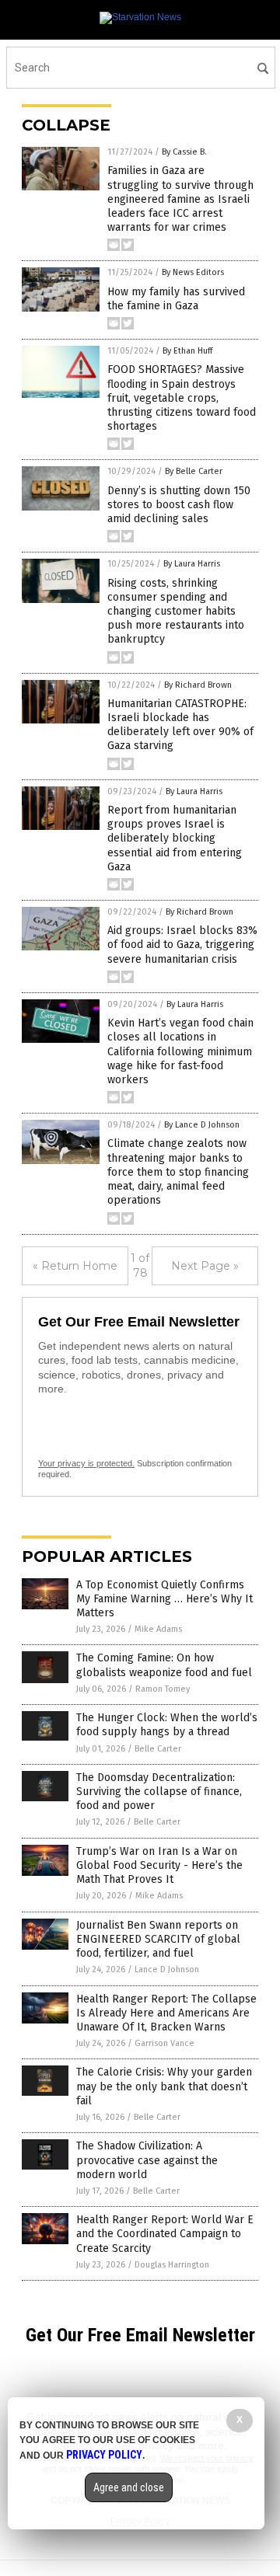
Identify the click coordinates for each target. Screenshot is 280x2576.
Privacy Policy (104, 2455)
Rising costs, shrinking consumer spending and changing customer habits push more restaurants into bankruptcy (176, 612)
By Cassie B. (184, 152)
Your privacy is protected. (86, 1463)
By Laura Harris (192, 564)
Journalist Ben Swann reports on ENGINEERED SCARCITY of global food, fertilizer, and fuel (158, 1939)
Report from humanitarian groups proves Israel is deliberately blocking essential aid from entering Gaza (175, 838)
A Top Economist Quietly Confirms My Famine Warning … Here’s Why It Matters (164, 1599)
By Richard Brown (198, 685)
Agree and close (129, 2487)
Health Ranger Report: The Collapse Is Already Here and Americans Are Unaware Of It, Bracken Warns (166, 2013)
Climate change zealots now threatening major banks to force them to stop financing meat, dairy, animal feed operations (178, 1172)
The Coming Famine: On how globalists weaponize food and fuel (164, 1665)
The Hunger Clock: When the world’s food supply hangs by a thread (167, 1725)
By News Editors (193, 272)
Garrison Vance (164, 2043)
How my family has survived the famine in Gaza (176, 299)
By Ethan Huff (187, 351)
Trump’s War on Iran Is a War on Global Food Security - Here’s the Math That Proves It (159, 1865)
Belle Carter (158, 1749)
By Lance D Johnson (202, 1125)
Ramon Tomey (163, 1689)
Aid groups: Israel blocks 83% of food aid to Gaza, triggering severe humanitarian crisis (182, 945)
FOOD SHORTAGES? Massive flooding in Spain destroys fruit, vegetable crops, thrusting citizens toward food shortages (182, 398)
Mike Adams (158, 1629)
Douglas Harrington (172, 2265)
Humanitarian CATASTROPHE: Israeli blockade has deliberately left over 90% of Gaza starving (180, 725)
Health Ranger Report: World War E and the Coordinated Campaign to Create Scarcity (165, 2234)
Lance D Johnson (167, 1969)
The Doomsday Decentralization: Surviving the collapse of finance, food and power (159, 1792)
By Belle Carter (194, 471)
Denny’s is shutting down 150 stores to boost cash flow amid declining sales (179, 505)
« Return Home (75, 1266)
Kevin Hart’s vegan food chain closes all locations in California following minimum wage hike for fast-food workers (180, 1051)
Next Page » (205, 1266)
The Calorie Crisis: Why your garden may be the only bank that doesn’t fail (164, 2086)
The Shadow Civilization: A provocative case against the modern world (147, 2160)
